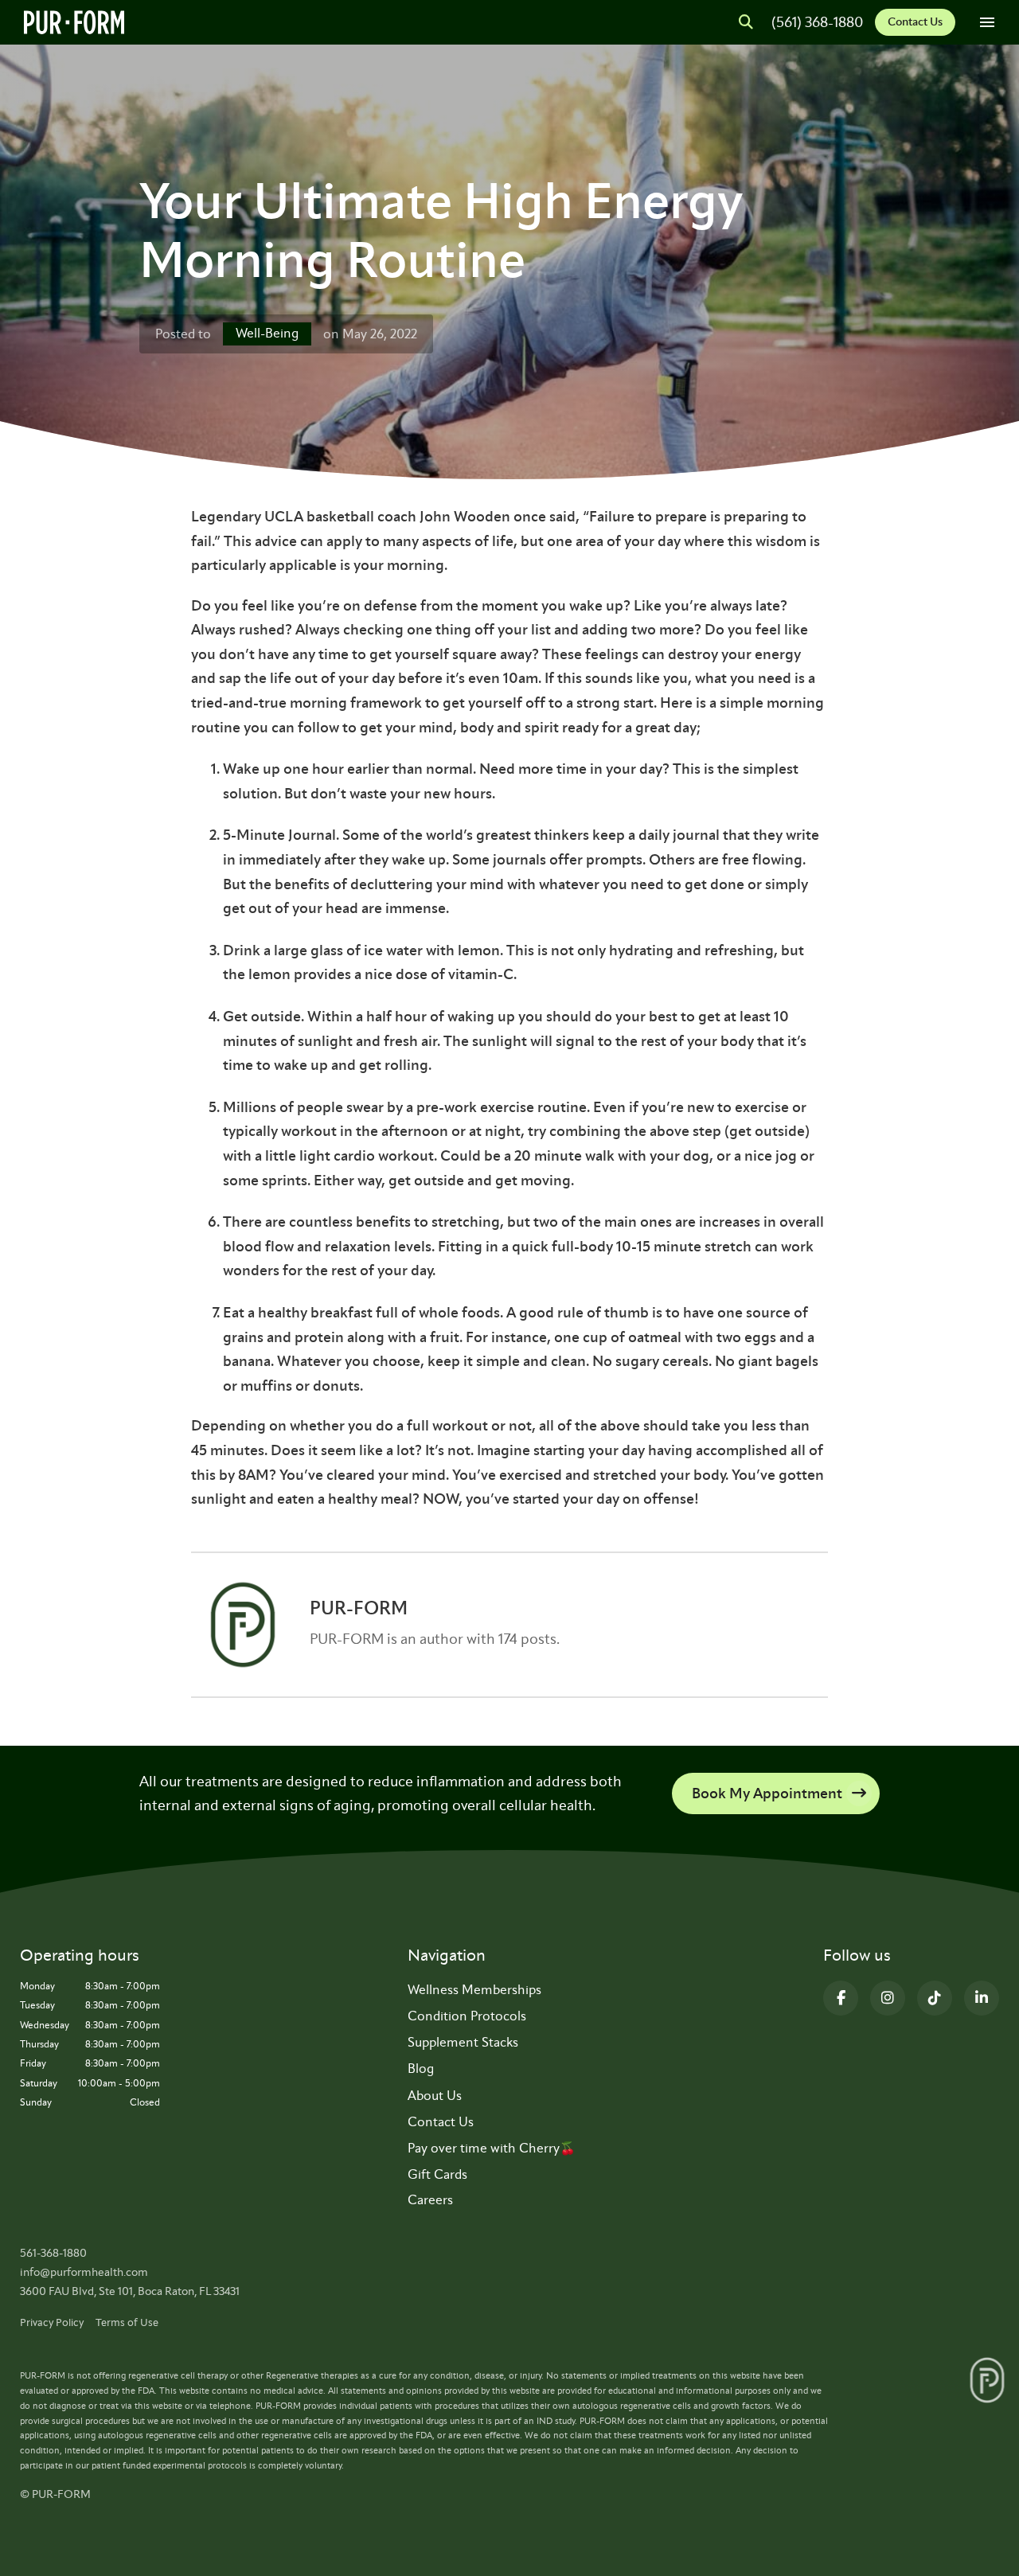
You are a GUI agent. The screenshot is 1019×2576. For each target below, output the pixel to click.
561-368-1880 (53, 2253)
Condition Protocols (467, 2016)
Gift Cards (437, 2174)
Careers (430, 2200)
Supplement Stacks (463, 2042)
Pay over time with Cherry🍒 (492, 2148)
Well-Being (267, 333)
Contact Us (915, 22)
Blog (421, 2069)
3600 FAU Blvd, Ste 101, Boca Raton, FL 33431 (130, 2291)
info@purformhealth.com (84, 2272)
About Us (435, 2096)
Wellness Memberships (474, 1990)
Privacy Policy (52, 2322)
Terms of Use (127, 2322)
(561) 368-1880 (817, 22)
